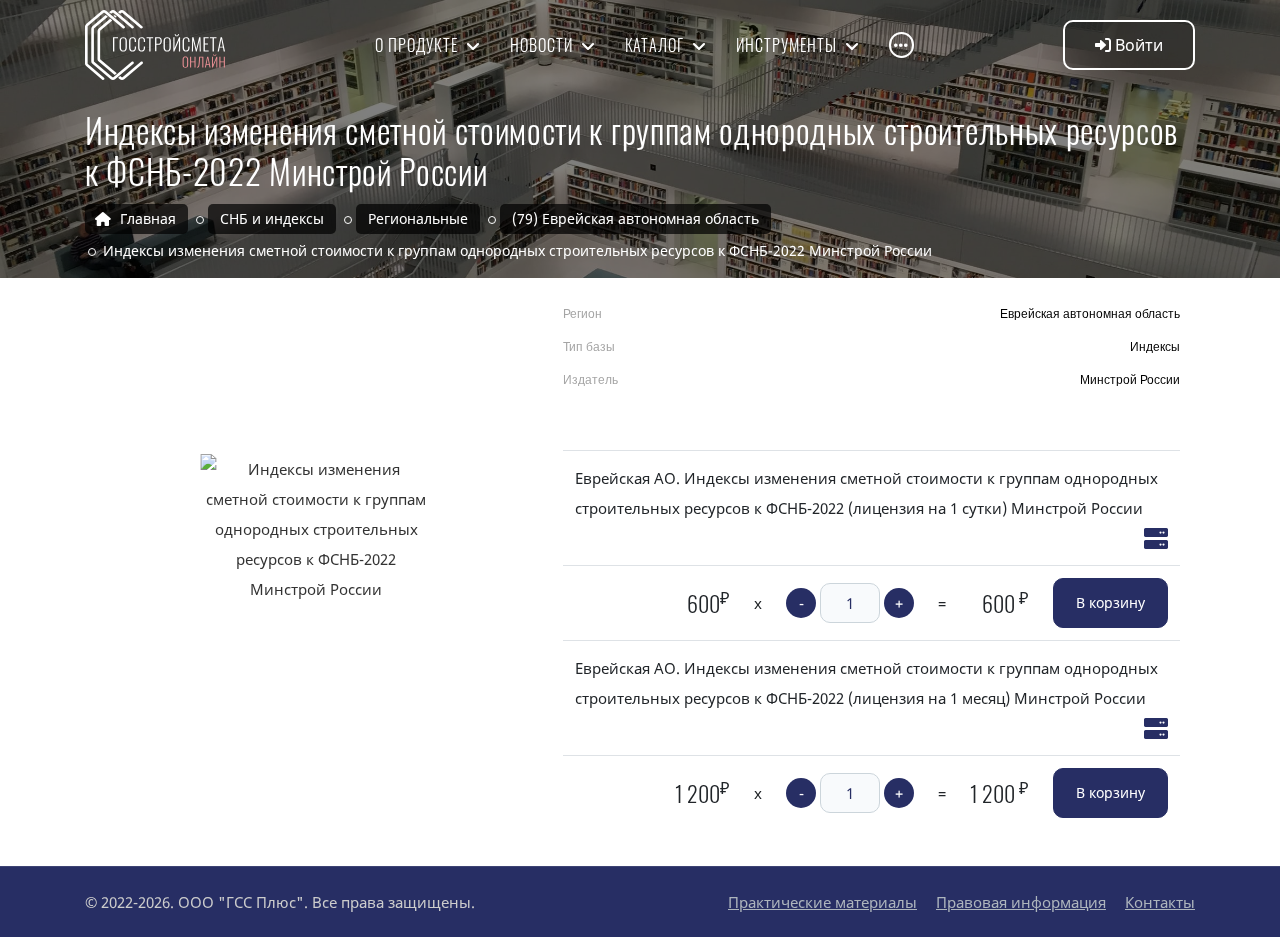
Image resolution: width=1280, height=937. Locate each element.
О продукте (418, 45)
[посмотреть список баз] (1156, 538)
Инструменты (788, 45)
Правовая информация (1021, 902)
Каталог (657, 45)
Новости (543, 45)
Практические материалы (822, 902)
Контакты (1160, 902)
